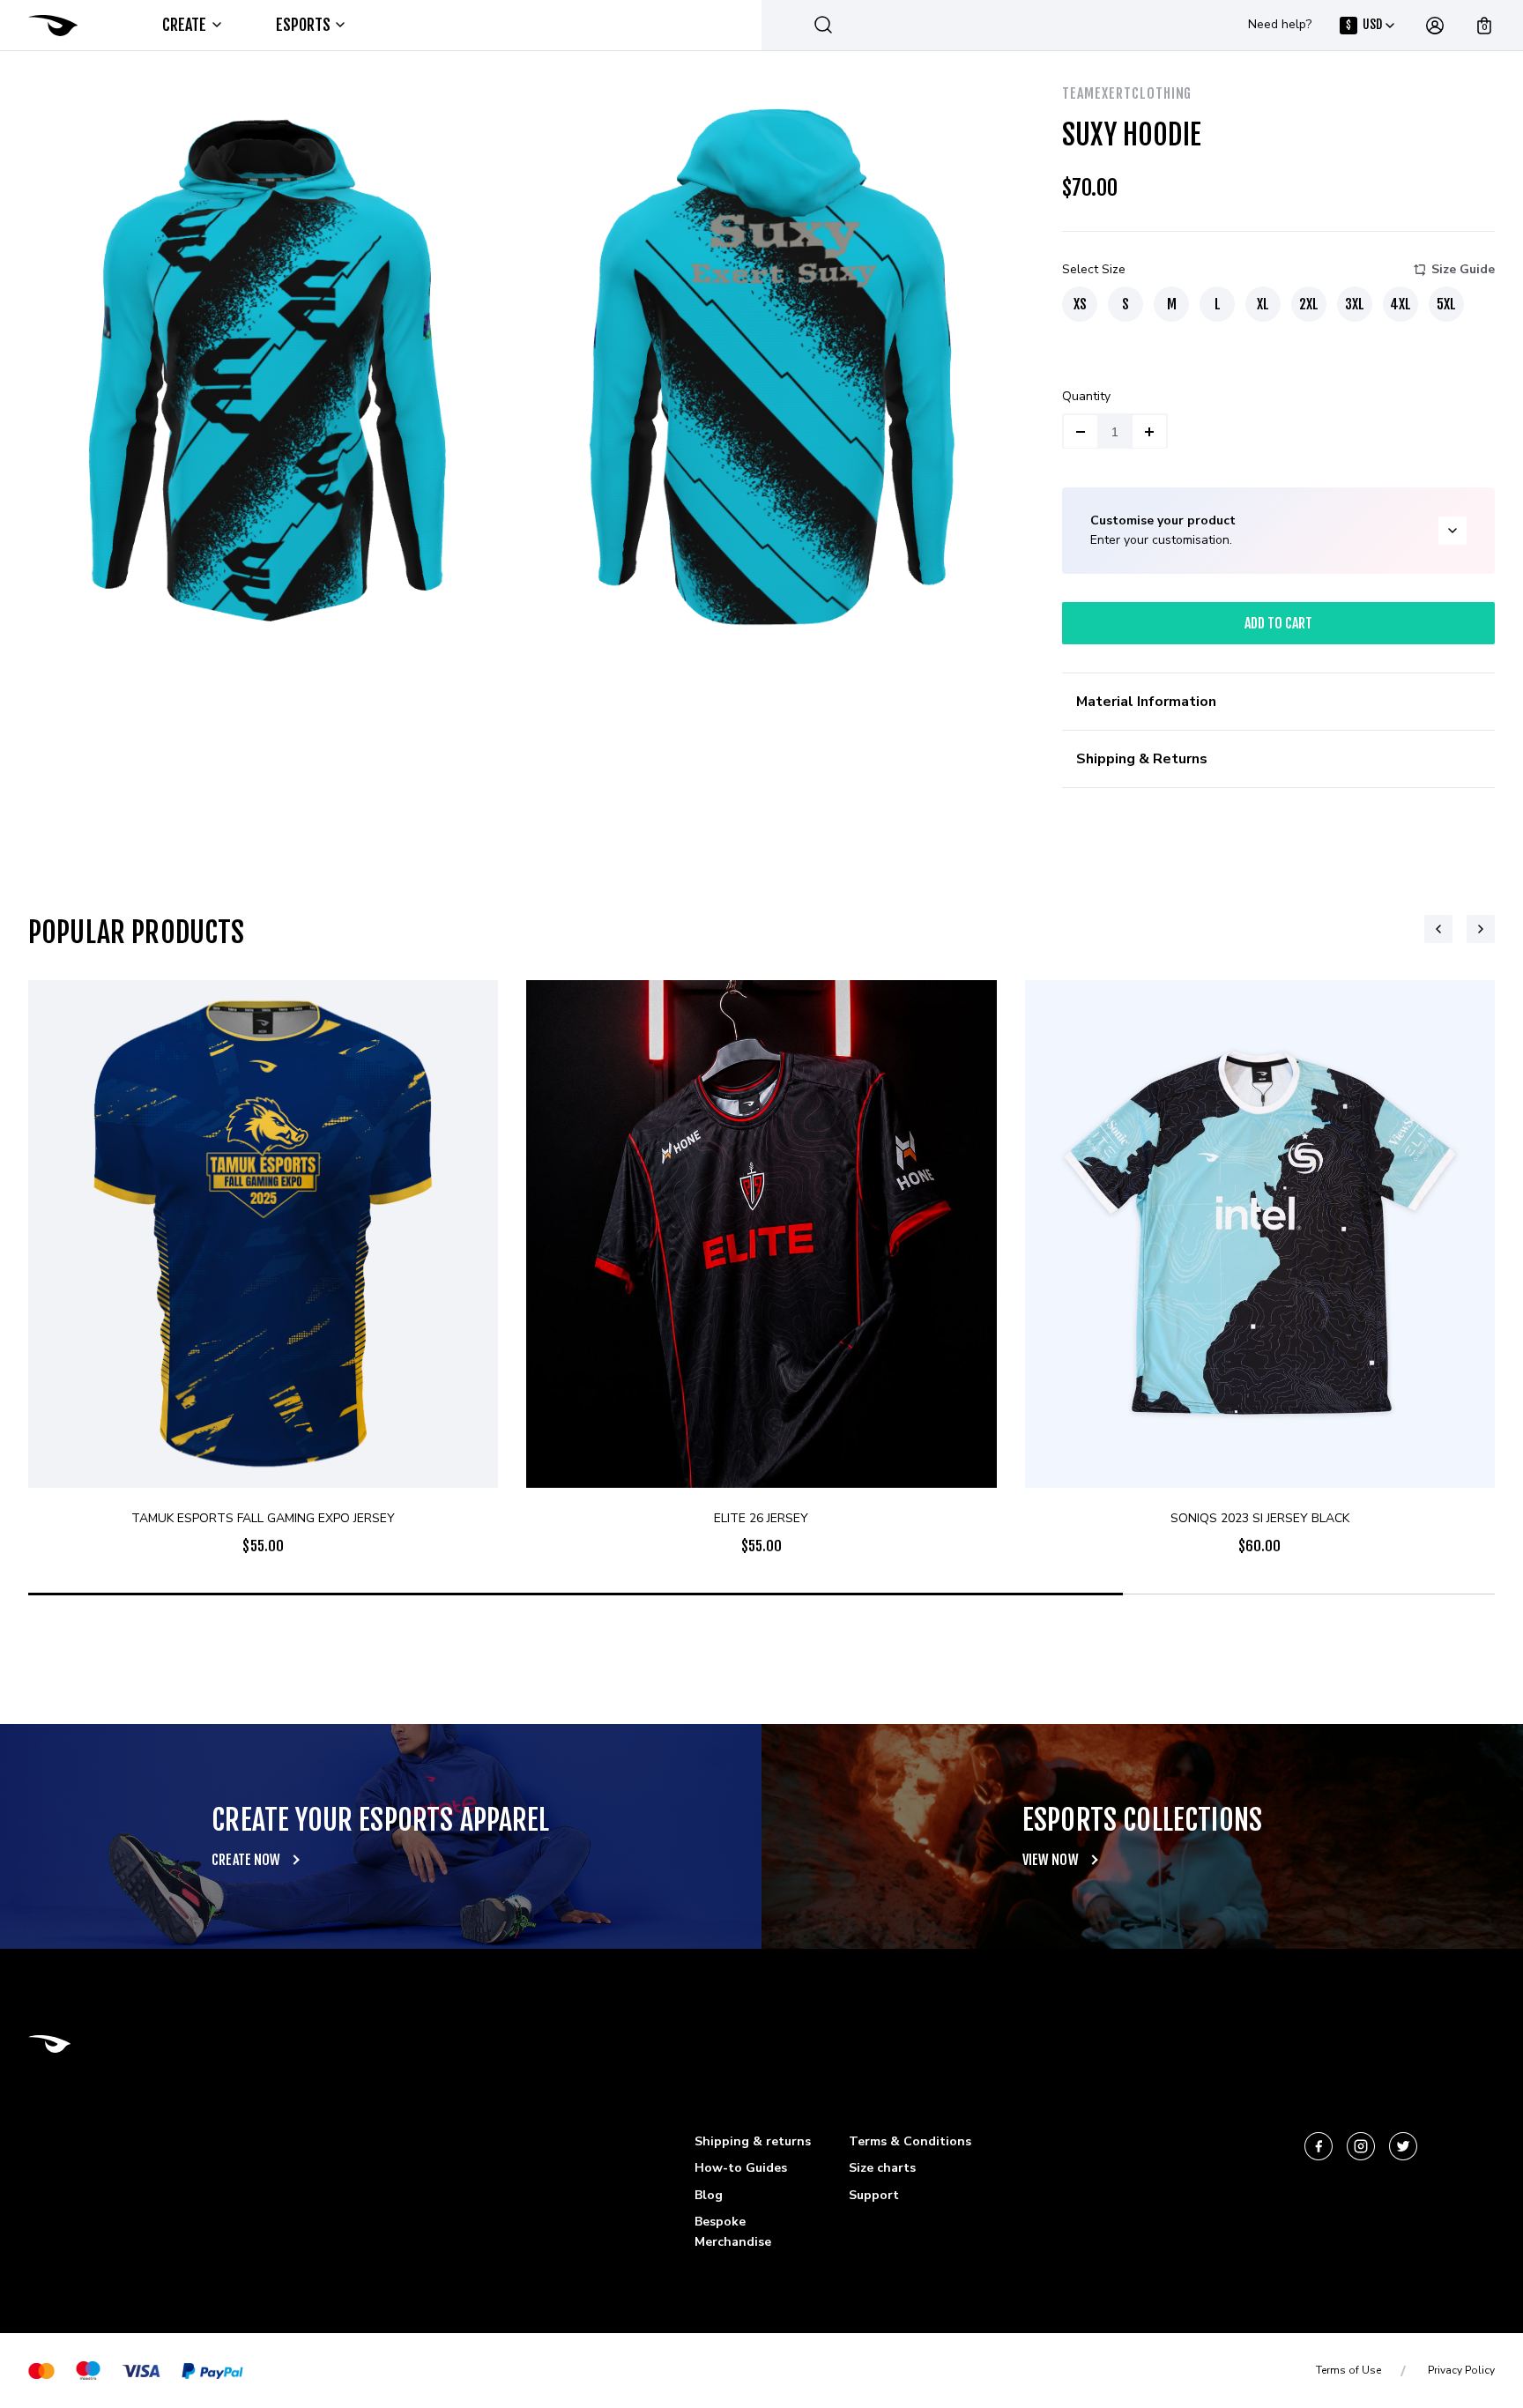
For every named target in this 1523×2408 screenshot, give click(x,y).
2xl (1309, 304)
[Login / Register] (1435, 26)
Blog (709, 2195)
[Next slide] (1481, 929)
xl (1263, 304)
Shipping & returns (753, 2141)
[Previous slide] (1438, 929)
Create (185, 25)
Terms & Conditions (910, 2141)
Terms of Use (1348, 2370)
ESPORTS (304, 25)
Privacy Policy (1461, 2370)
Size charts (882, 2168)
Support (874, 2195)
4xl (1400, 304)
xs (1080, 304)
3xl (1355, 304)
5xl (1446, 304)
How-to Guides (741, 2168)
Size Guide (1463, 269)
